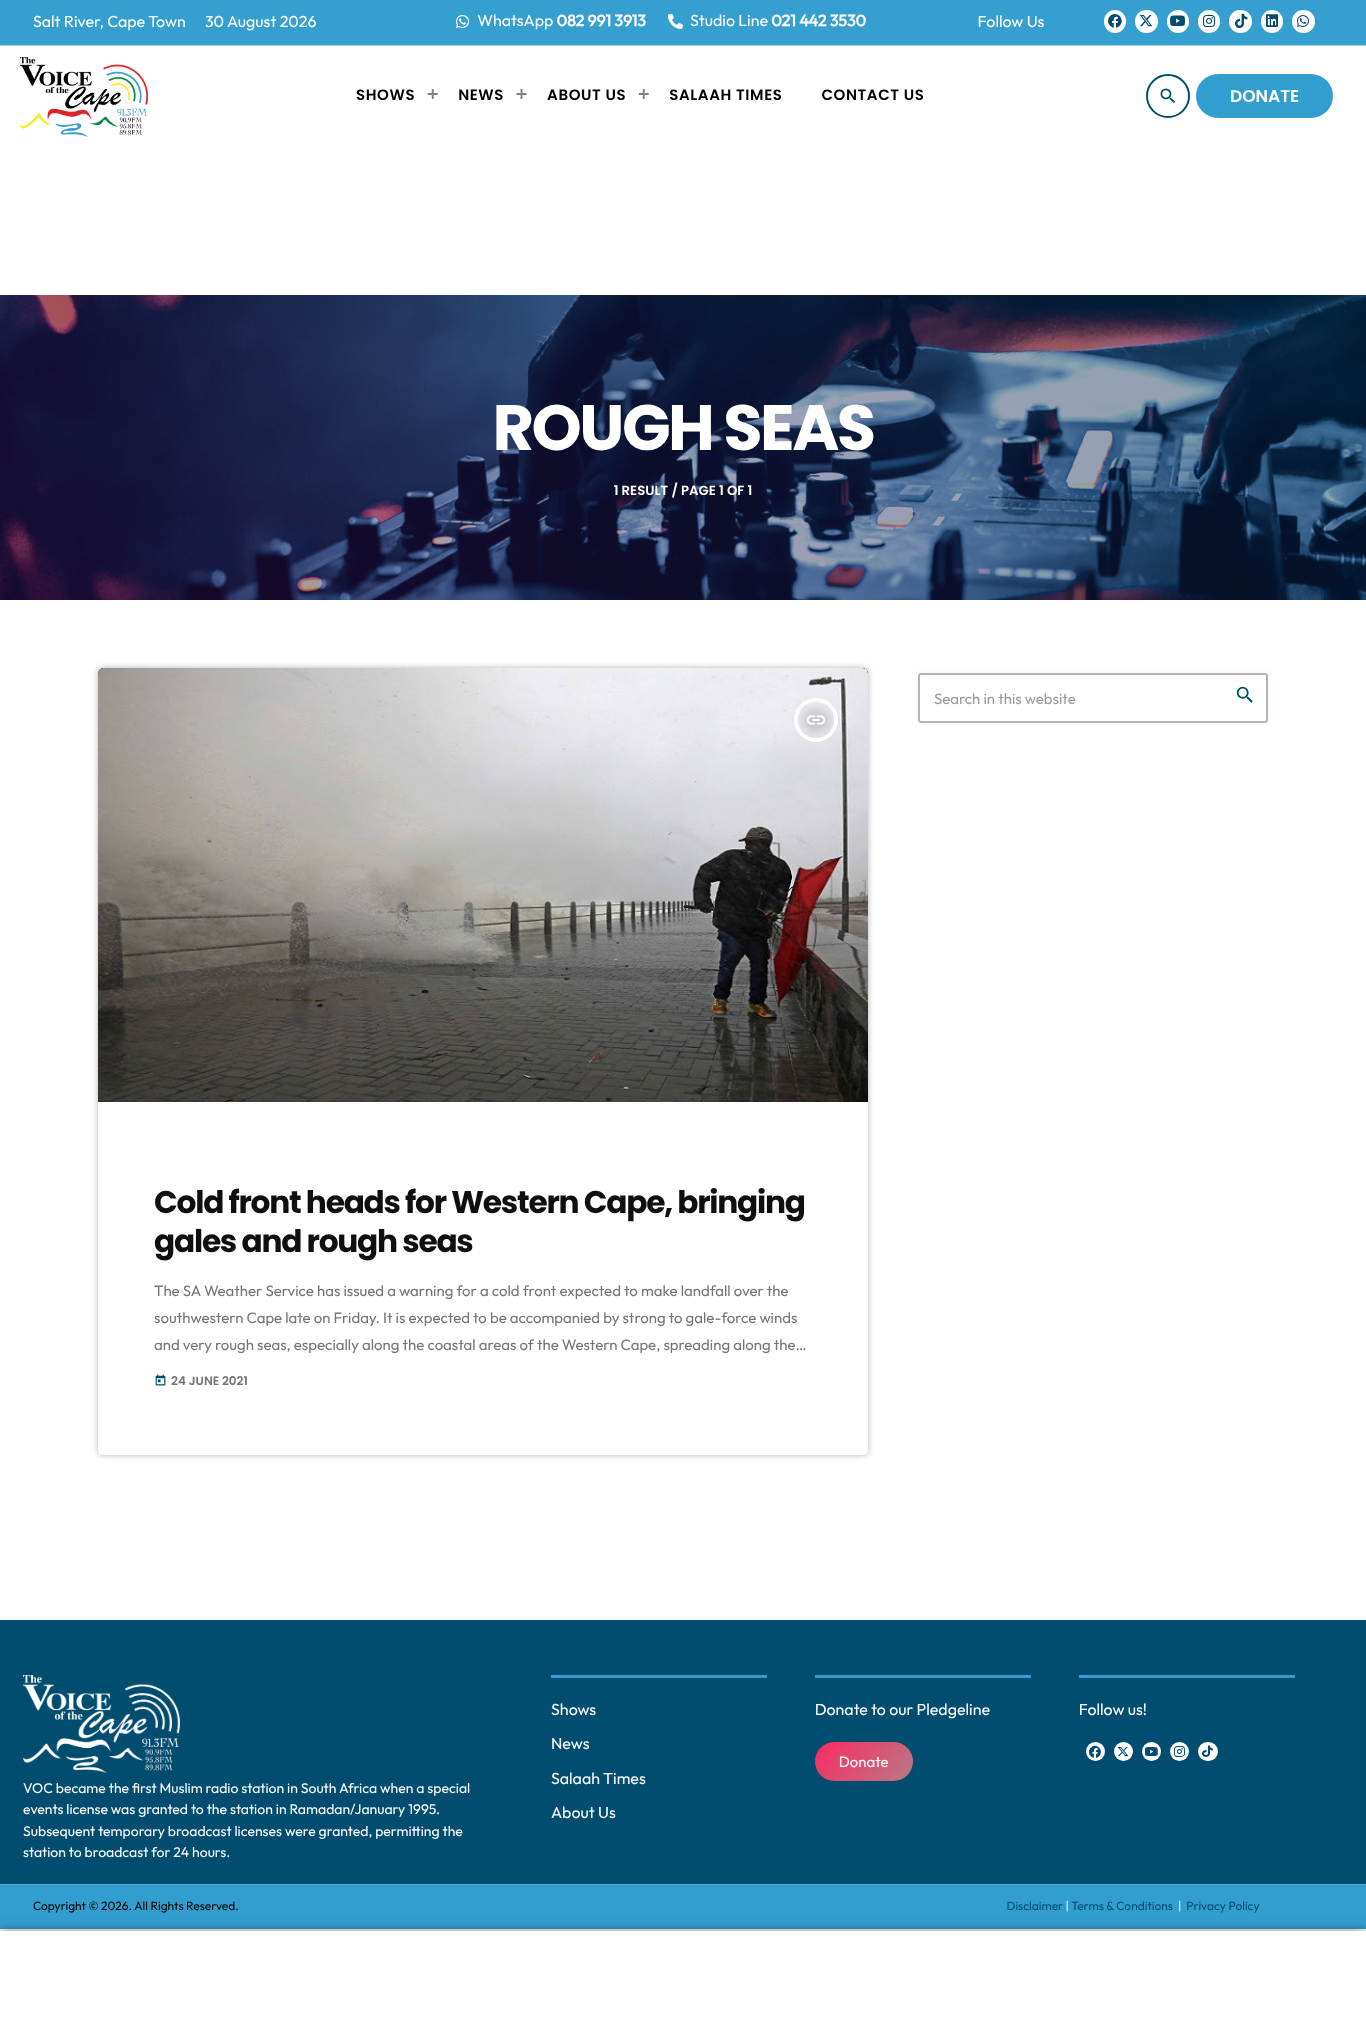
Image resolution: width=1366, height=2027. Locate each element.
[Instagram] (1209, 21)
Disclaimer (1035, 1906)
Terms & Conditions (1123, 1906)
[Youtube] (1178, 21)
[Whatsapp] (1303, 21)
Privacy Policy (1222, 1906)
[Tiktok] (1240, 21)
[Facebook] (1115, 21)
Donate (1264, 96)
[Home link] (84, 96)
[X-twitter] (1146, 21)
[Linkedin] (1272, 21)
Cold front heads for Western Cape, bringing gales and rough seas (479, 1221)
